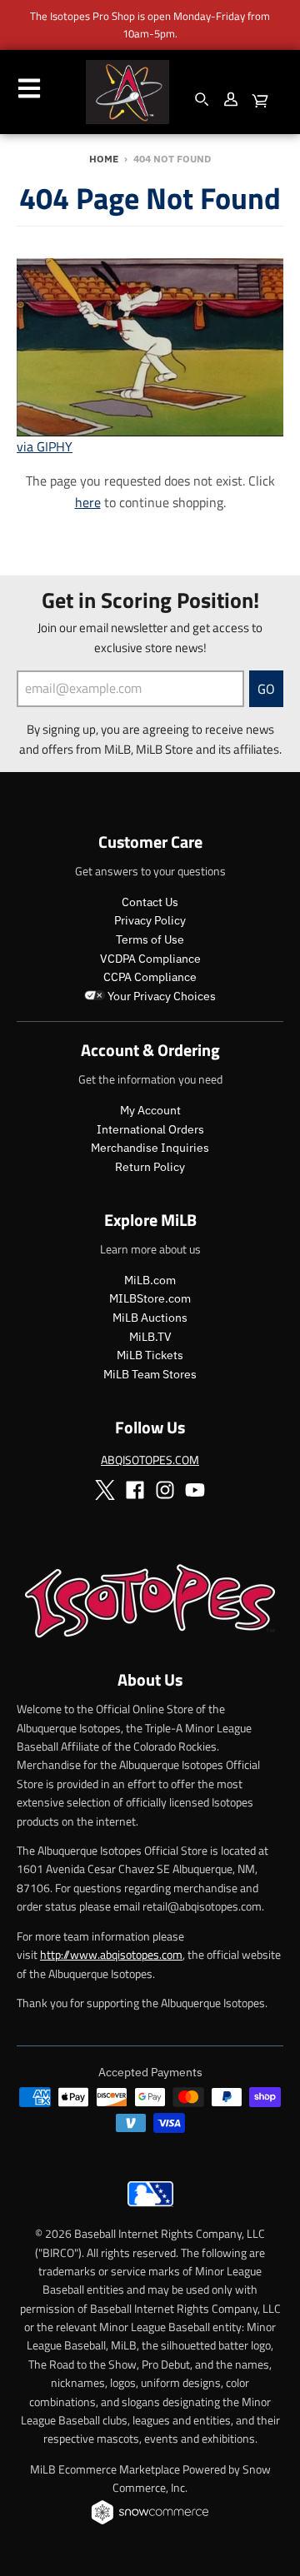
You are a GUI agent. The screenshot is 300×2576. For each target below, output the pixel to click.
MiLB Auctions (150, 1318)
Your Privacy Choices (160, 996)
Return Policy (150, 1167)
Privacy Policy (150, 920)
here (88, 502)
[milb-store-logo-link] (150, 2210)
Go (266, 689)
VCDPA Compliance (150, 959)
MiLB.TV (150, 1337)
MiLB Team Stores (150, 1374)
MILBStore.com (150, 1298)
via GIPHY (45, 446)
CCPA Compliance (150, 977)
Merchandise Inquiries (150, 1148)
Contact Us (150, 902)
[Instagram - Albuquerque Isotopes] (165, 1490)
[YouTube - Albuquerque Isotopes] (195, 1490)
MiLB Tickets (150, 1355)
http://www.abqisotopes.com (111, 1954)
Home (104, 159)
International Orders (150, 1129)
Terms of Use (150, 939)
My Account (150, 1110)
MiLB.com (150, 1280)
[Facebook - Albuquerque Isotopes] (135, 1490)
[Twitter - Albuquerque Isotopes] (105, 1490)
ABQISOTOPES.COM (150, 1460)
